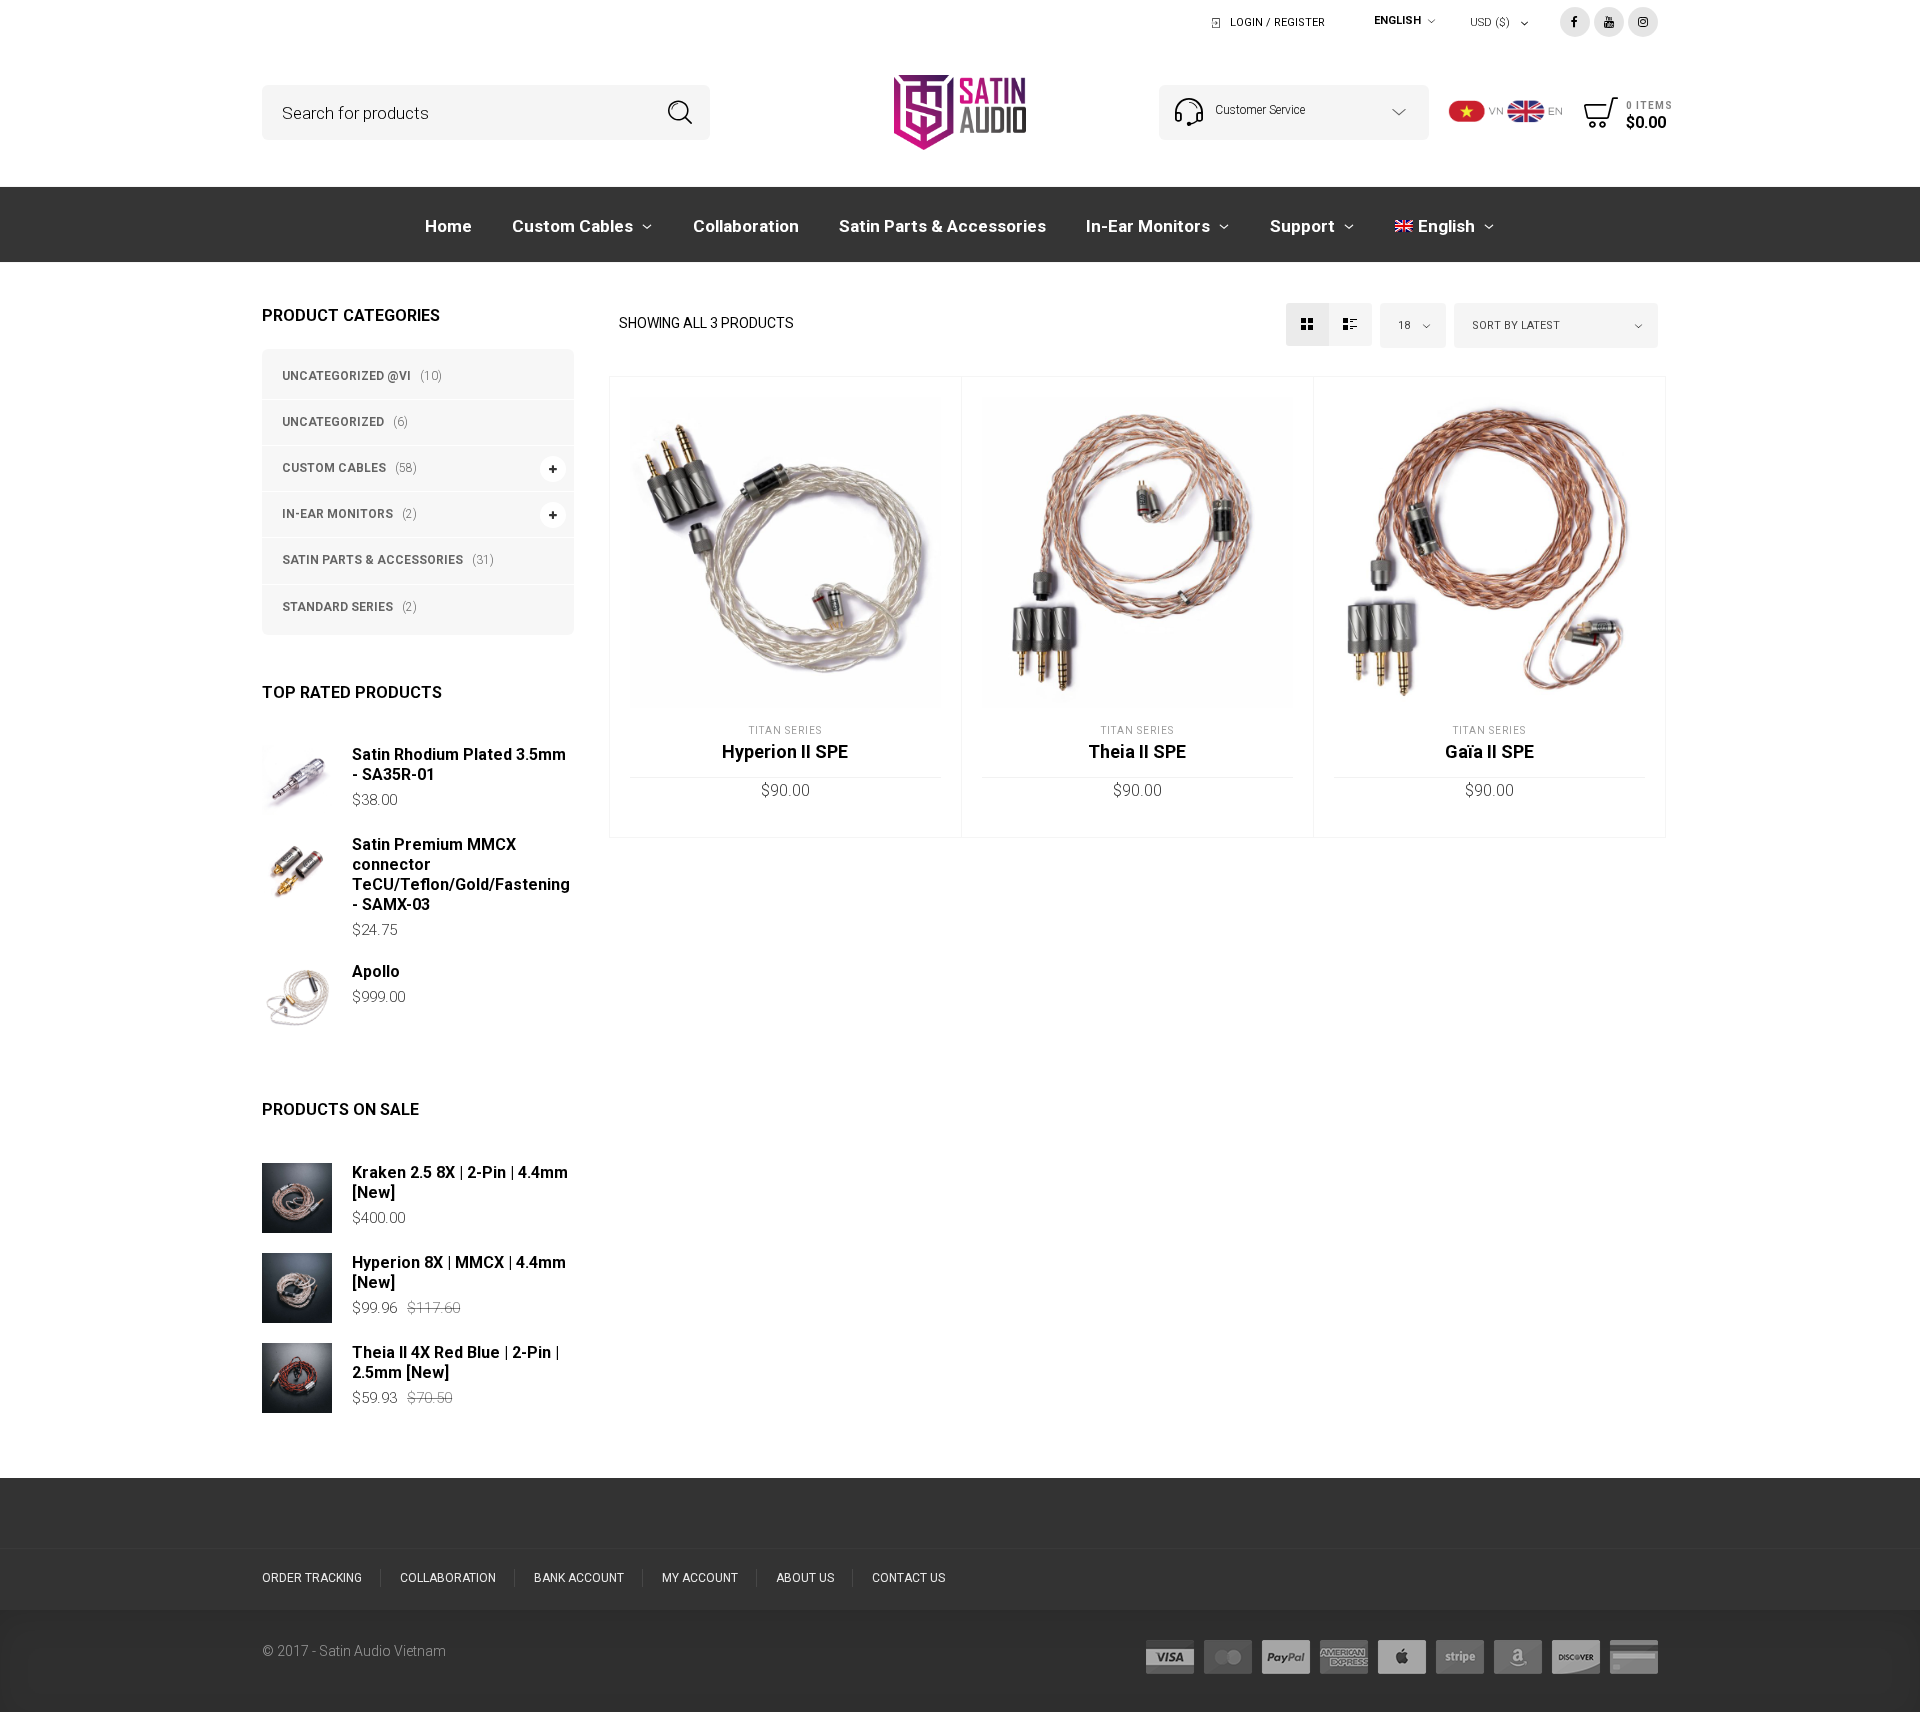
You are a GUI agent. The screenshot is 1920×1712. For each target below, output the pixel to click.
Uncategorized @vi (346, 376)
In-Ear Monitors (337, 514)
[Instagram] (1643, 20)
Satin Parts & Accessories (372, 560)
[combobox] (1400, 22)
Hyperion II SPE (785, 751)
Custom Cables (334, 468)
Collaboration (448, 1578)
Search (680, 112)
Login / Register (1277, 22)
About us (805, 1578)
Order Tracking (312, 1578)
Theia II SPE (1137, 751)
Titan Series (785, 730)
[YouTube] (1609, 20)
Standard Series (337, 607)
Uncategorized (333, 422)
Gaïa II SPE (1489, 751)
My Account (700, 1578)
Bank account (579, 1578)
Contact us (908, 1578)
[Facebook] (1575, 20)
